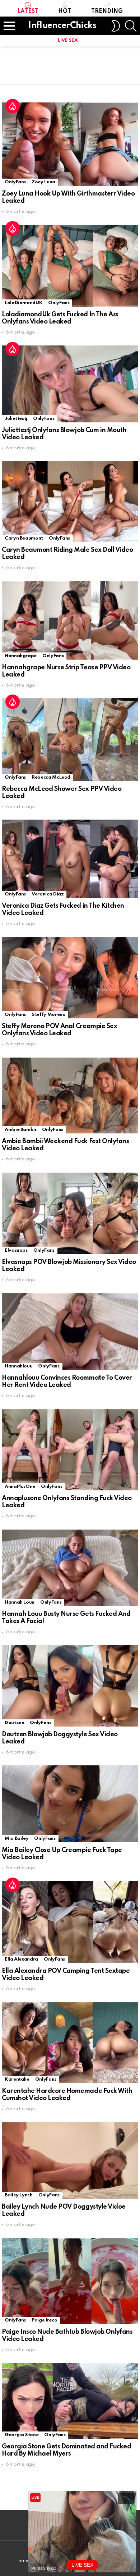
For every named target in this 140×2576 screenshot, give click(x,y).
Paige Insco (44, 2320)
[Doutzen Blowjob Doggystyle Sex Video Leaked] (70, 1686)
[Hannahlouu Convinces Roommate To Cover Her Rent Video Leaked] (70, 1331)
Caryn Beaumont (24, 538)
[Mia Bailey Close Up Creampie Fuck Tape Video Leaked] (70, 1804)
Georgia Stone (22, 2435)
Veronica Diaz (48, 894)
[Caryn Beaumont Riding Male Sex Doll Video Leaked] (70, 502)
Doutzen (14, 1723)
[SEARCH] (131, 26)
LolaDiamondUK (24, 303)
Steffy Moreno (48, 1015)
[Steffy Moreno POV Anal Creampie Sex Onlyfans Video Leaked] (70, 978)
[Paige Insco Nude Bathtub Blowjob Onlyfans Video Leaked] (70, 2281)
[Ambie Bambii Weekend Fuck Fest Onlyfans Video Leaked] (70, 1096)
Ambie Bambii (20, 1130)
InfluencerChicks (62, 26)
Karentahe (17, 2079)
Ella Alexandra (21, 1959)
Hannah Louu (20, 1602)
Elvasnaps (16, 1250)
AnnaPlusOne (20, 1487)
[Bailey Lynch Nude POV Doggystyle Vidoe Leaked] (70, 2161)
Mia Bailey (17, 1839)
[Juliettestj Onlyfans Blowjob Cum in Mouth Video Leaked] (70, 384)
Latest (28, 12)
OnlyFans (15, 182)
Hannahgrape (21, 656)
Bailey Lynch (19, 2195)
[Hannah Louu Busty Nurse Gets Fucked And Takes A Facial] (70, 1568)
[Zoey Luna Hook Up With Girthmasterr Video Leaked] (70, 144)
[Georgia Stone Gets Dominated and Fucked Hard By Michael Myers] (70, 2401)
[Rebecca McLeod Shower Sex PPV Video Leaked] (70, 739)
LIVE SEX (68, 40)
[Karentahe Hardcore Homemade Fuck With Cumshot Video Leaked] (70, 2043)
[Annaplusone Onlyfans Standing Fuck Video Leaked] (70, 1450)
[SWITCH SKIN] (116, 26)
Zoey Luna (43, 182)
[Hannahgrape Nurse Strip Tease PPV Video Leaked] (70, 620)
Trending (107, 12)
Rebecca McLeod (51, 777)
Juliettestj (16, 419)
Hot (65, 12)
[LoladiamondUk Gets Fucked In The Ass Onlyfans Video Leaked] (70, 266)
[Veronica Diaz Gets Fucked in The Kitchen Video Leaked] (70, 859)
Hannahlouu (18, 1366)
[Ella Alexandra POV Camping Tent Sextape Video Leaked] (70, 1922)
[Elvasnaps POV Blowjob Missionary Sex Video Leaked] (70, 1213)
